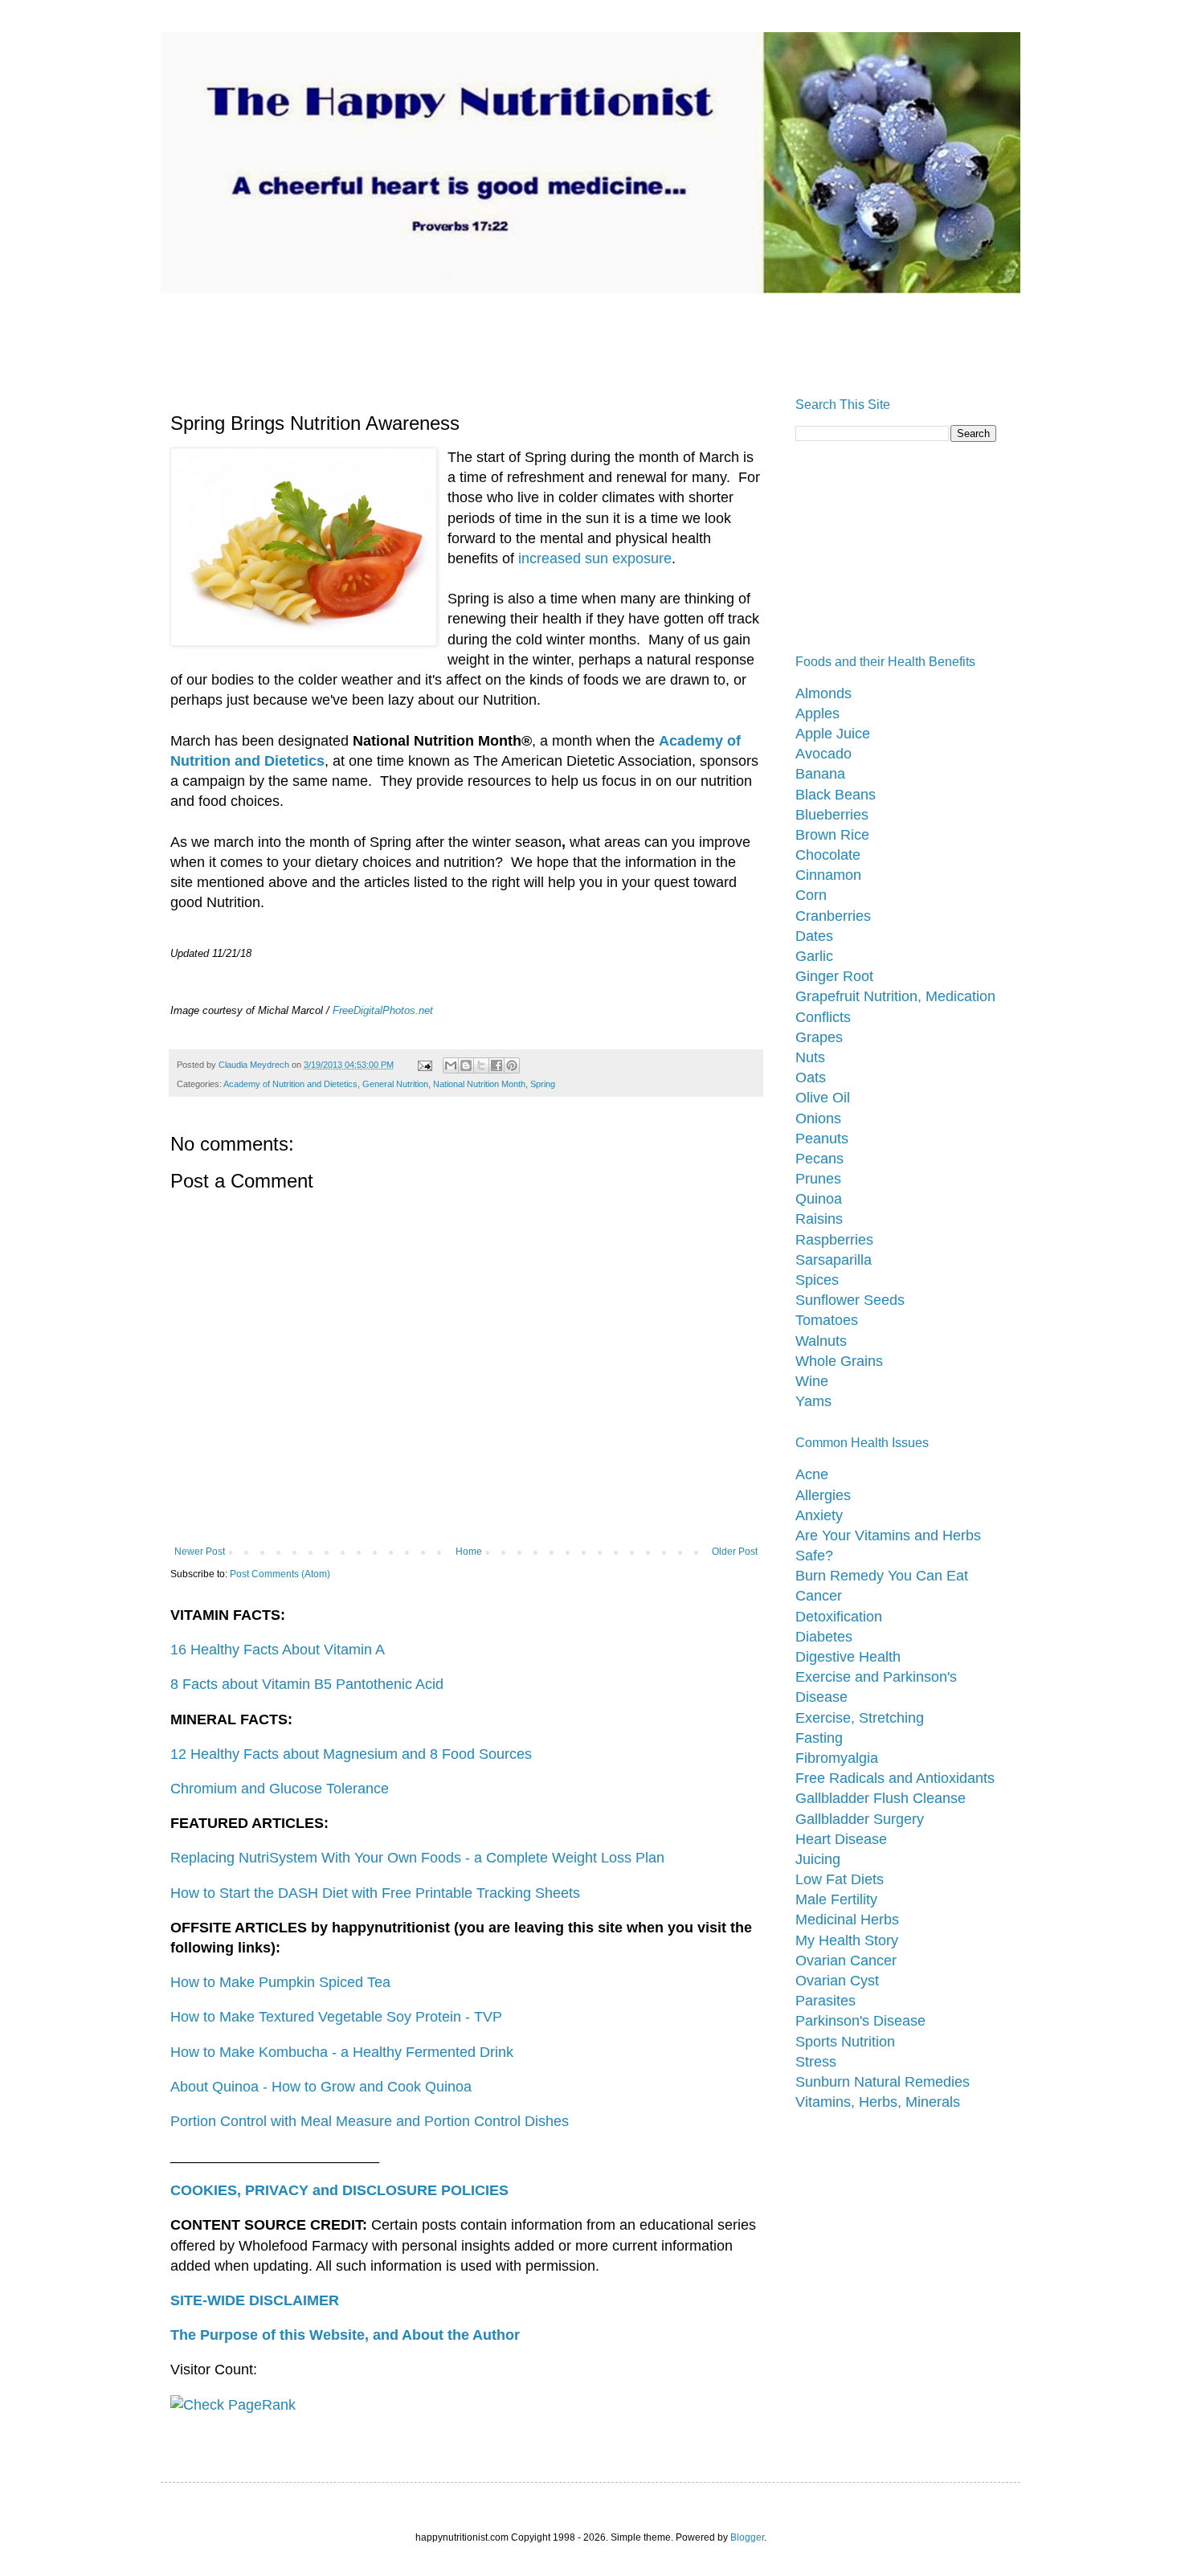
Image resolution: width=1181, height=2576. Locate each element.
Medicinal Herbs (847, 1920)
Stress (816, 2062)
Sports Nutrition (845, 2042)
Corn (811, 895)
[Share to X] (481, 1065)
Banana (820, 774)
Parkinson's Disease (860, 2021)
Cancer (819, 1596)
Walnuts (821, 1341)
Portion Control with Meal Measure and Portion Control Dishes (370, 2121)
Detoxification (839, 1617)
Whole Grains (839, 1361)
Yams (813, 1401)
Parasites (825, 2001)
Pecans (819, 1159)
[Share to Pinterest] (512, 1065)
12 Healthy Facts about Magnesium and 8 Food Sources (351, 1754)
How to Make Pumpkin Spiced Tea (280, 1982)
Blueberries (832, 815)
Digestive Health (848, 1657)
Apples (817, 714)
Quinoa (819, 1199)
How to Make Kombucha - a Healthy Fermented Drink (342, 2052)
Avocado (823, 754)
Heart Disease (841, 1839)
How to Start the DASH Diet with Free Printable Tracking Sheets (375, 1893)
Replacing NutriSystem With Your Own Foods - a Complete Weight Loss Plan (417, 1858)
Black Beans (836, 795)
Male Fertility (836, 1899)
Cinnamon (828, 875)
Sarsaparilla (834, 1260)
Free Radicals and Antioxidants (895, 1778)
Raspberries (834, 1240)
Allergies (823, 1495)
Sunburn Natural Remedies (883, 2082)
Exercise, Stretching (860, 1718)
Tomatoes (827, 1320)
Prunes (818, 1179)
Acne (812, 1474)
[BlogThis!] (466, 1065)
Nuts (810, 1057)
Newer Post (200, 1552)
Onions (818, 1118)
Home (469, 1552)
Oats (811, 1077)
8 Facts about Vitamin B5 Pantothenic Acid (307, 1684)
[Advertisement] (477, 329)
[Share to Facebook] (497, 1065)
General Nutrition (395, 1084)
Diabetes (824, 1637)
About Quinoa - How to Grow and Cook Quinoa (321, 2087)
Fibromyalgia (837, 1758)
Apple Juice (833, 734)
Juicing (818, 1859)
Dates (814, 936)
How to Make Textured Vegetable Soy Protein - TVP (336, 2017)
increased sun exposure (595, 558)
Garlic (814, 956)
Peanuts (822, 1139)
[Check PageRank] (233, 2405)
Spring (543, 1084)
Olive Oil (823, 1098)
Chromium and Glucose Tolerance (280, 1789)
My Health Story (847, 1940)
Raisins (819, 1219)
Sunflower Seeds (850, 1300)
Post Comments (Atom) (280, 1574)
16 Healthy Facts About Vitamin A (278, 1650)
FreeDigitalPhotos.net (383, 1010)
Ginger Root (834, 976)
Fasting (819, 1738)
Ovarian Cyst (837, 1981)
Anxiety (819, 1515)
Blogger (747, 2537)
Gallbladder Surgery (860, 1819)
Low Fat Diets (840, 1879)
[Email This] (451, 1065)
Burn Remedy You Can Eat (882, 1576)
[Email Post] (424, 1065)
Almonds (823, 693)
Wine (812, 1381)
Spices (817, 1280)
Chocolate (828, 855)
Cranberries (833, 916)
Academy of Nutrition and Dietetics (290, 1084)
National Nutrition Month (479, 1084)
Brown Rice (832, 835)
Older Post (735, 1552)
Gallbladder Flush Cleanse (881, 1798)
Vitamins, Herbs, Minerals (878, 2102)
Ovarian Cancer (846, 1961)
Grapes (819, 1037)
